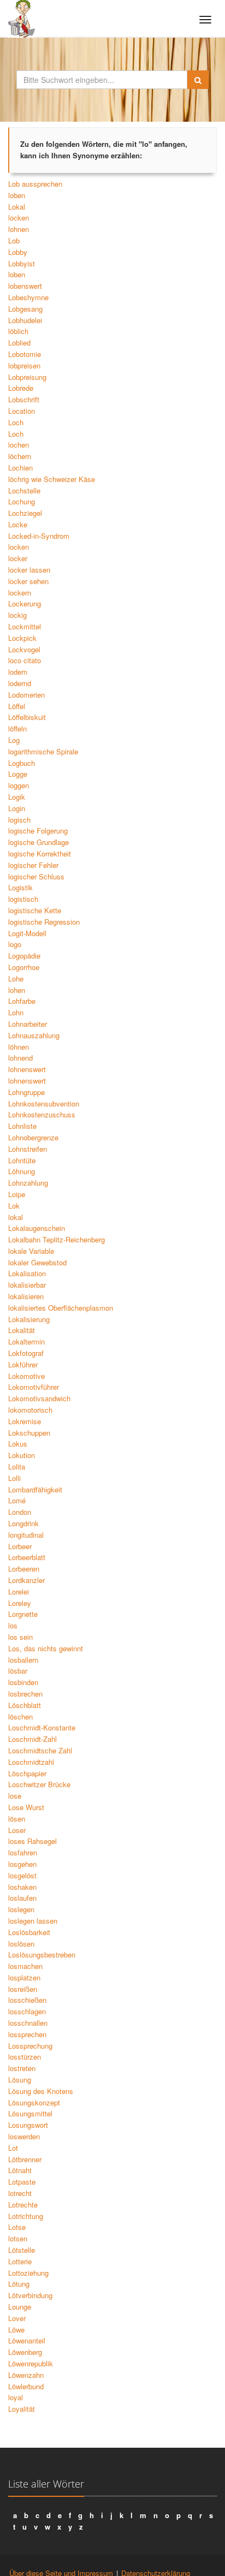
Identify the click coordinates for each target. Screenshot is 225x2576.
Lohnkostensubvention (44, 1103)
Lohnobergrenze (33, 1137)
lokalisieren (26, 1296)
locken (19, 218)
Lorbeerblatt (27, 1557)
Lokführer (23, 1364)
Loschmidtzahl (31, 1762)
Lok (14, 1206)
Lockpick (22, 638)
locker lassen (29, 570)
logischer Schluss (36, 876)
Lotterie (20, 2261)
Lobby (18, 252)
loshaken (22, 1887)
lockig (17, 615)
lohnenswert (27, 1069)
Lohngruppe (26, 1092)
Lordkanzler (26, 1580)
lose (15, 1796)
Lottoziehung (28, 2273)
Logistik (20, 887)
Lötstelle (22, 2250)
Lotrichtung (26, 2216)
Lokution (22, 1455)
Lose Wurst (26, 1807)
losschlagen (27, 2011)
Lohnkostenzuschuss (42, 1114)
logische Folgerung (38, 831)
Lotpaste (22, 2182)
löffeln (17, 728)
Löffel (17, 706)
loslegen (21, 1909)
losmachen (25, 1966)
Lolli (14, 1478)
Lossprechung (30, 2046)
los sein (20, 1637)
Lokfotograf (26, 1353)
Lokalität (22, 1330)
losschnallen (28, 2023)
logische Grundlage (39, 842)
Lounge (20, 2307)
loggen (19, 785)
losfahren (23, 1852)
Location (22, 411)
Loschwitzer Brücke (39, 1784)
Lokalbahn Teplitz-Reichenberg (57, 1239)
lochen (19, 445)
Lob (14, 240)
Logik (17, 797)
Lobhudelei (25, 320)
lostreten (22, 2068)
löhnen (19, 1047)
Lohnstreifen (28, 1149)
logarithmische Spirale (43, 751)
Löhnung (22, 1171)
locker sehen (28, 581)
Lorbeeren (24, 1569)
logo (15, 944)
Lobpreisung (27, 377)
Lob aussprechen (35, 184)
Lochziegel (25, 513)
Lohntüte (22, 1160)
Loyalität (22, 2409)
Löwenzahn (26, 2375)
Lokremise (25, 1421)
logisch (19, 820)
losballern (23, 1660)
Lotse (17, 2227)
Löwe (16, 2330)
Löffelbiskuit (27, 717)
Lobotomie (25, 354)
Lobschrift (24, 399)
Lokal (17, 207)
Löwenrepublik (31, 2363)
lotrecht (20, 2193)
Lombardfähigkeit (35, 1489)
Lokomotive (26, 1376)
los (13, 1625)
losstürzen (25, 2057)
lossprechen (27, 2034)
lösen (17, 1819)
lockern (20, 593)
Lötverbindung (30, 2295)
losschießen (27, 2000)
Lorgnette (23, 1614)
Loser (17, 1830)
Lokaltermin (26, 1341)
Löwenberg (25, 2352)
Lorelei (19, 1592)
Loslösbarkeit (29, 1932)
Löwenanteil (27, 2340)
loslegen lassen (33, 1921)
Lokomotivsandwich (39, 1398)
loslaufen (22, 1898)
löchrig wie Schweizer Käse (52, 479)
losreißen (23, 1989)
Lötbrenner (25, 2159)
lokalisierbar (27, 1285)
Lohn (16, 1012)
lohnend (20, 1058)
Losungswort (28, 2125)
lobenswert (25, 286)
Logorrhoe (24, 967)
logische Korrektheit (40, 853)
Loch (16, 422)
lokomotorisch (30, 1410)
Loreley (20, 1603)
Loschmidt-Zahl (32, 1739)
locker (18, 558)
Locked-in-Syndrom (39, 536)
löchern (20, 456)
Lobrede (21, 388)
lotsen (18, 2238)
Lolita (17, 1467)
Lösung (20, 2080)
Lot (13, 2148)
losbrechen (25, 1694)
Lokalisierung (29, 1319)
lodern (18, 672)
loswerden (24, 2136)
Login (17, 808)
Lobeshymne (28, 297)
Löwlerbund (26, 2386)
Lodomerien (26, 695)
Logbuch (22, 763)
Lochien (20, 468)
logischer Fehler (33, 865)
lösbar (18, 1671)
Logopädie (24, 956)
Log (14, 740)
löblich (18, 331)
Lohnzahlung (28, 1183)
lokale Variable (31, 1251)
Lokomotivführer (34, 1387)
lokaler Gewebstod (37, 1262)
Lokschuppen (29, 1433)
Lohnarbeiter (28, 1024)
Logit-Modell (27, 933)
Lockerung (25, 603)
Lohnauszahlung (34, 1035)
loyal (16, 2397)
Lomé (17, 1500)
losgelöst (22, 1875)
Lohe (16, 978)
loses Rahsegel (32, 1841)
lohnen (19, 229)
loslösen (21, 1944)
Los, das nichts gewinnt (46, 1648)
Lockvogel (24, 649)
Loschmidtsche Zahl (40, 1750)
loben (17, 195)
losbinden (23, 1682)
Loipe (17, 1194)
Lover (17, 2318)
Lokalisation (27, 1273)
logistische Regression (44, 922)
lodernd (20, 683)
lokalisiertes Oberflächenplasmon (61, 1308)
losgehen (22, 1864)
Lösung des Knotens (41, 2091)
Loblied (19, 343)
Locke (18, 524)
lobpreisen (24, 365)
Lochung (22, 501)
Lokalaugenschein (37, 1228)
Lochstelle (24, 490)
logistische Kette (35, 910)
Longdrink (23, 1523)
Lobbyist (22, 263)
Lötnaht (20, 2170)
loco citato (25, 660)
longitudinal (26, 1535)
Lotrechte (23, 2205)
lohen (17, 990)
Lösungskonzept (34, 2102)
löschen (20, 1717)
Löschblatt (25, 1705)
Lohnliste (22, 1126)
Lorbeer (20, 1546)
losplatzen (24, 1977)
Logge (18, 774)
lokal (16, 1217)
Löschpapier (27, 1773)
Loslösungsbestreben (42, 1955)
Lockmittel (25, 626)
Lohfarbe (22, 1001)
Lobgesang (25, 309)
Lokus (18, 1444)
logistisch (23, 899)
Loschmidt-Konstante (42, 1727)
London (20, 1512)
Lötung (19, 2284)
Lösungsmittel (30, 2113)
